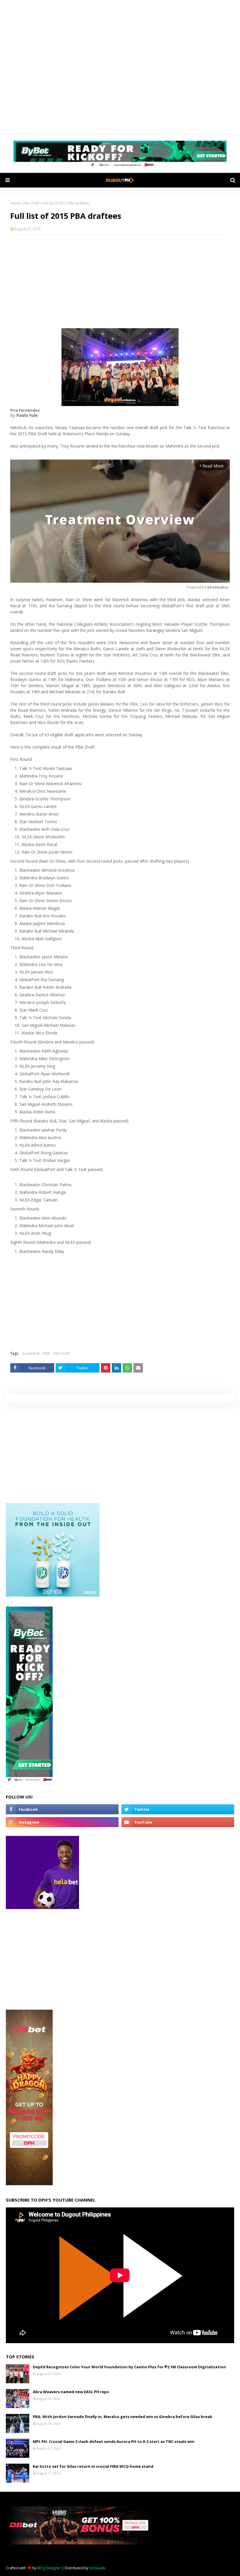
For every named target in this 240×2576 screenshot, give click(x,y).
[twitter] (178, 1809)
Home (15, 203)
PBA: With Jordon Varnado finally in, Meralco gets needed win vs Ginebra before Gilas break (122, 2417)
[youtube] (178, 1822)
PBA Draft (31, 203)
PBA (47, 1353)
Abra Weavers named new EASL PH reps (71, 2392)
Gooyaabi (97, 2568)
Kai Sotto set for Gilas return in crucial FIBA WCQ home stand (93, 2466)
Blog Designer (49, 2568)
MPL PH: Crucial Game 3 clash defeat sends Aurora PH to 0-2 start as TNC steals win (114, 2441)
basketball (31, 1353)
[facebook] (62, 1809)
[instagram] (62, 1822)
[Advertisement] (120, 281)
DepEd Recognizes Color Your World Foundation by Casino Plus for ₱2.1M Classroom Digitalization (129, 2367)
